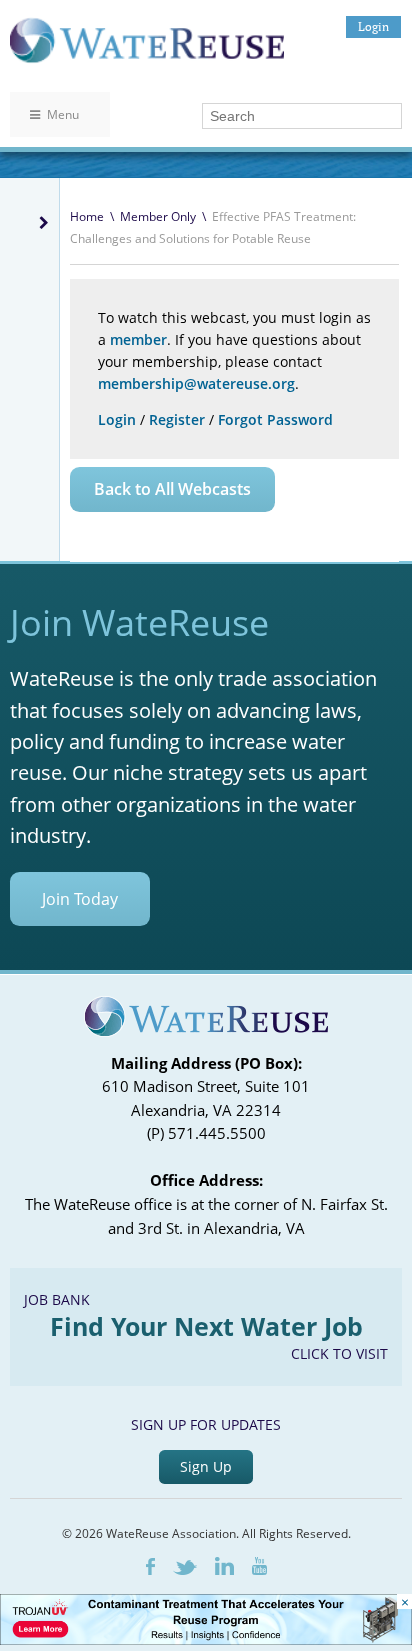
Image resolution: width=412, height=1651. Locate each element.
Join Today (80, 899)
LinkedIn (224, 1566)
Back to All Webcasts (172, 489)
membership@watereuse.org (196, 383)
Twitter (185, 1567)
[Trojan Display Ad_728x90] (206, 1639)
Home (87, 216)
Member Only (158, 216)
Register (177, 419)
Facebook (150, 1566)
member (138, 339)
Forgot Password (275, 419)
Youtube (259, 1566)
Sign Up (206, 1466)
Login (373, 26)
